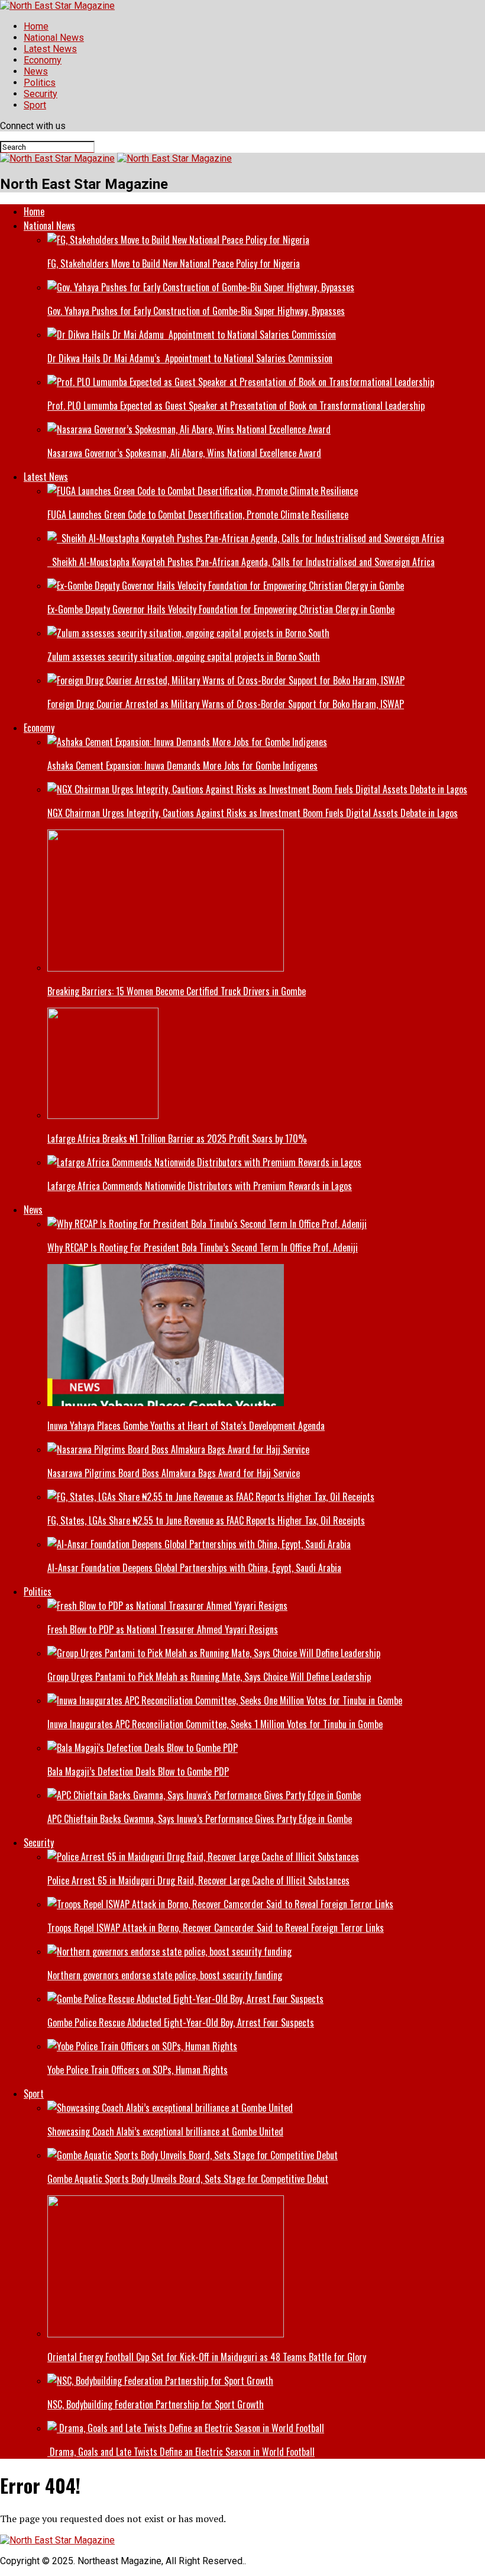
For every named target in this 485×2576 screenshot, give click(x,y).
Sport (35, 105)
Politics (40, 83)
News (36, 71)
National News (54, 38)
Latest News (50, 49)
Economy (43, 60)
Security (41, 94)
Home (36, 26)
